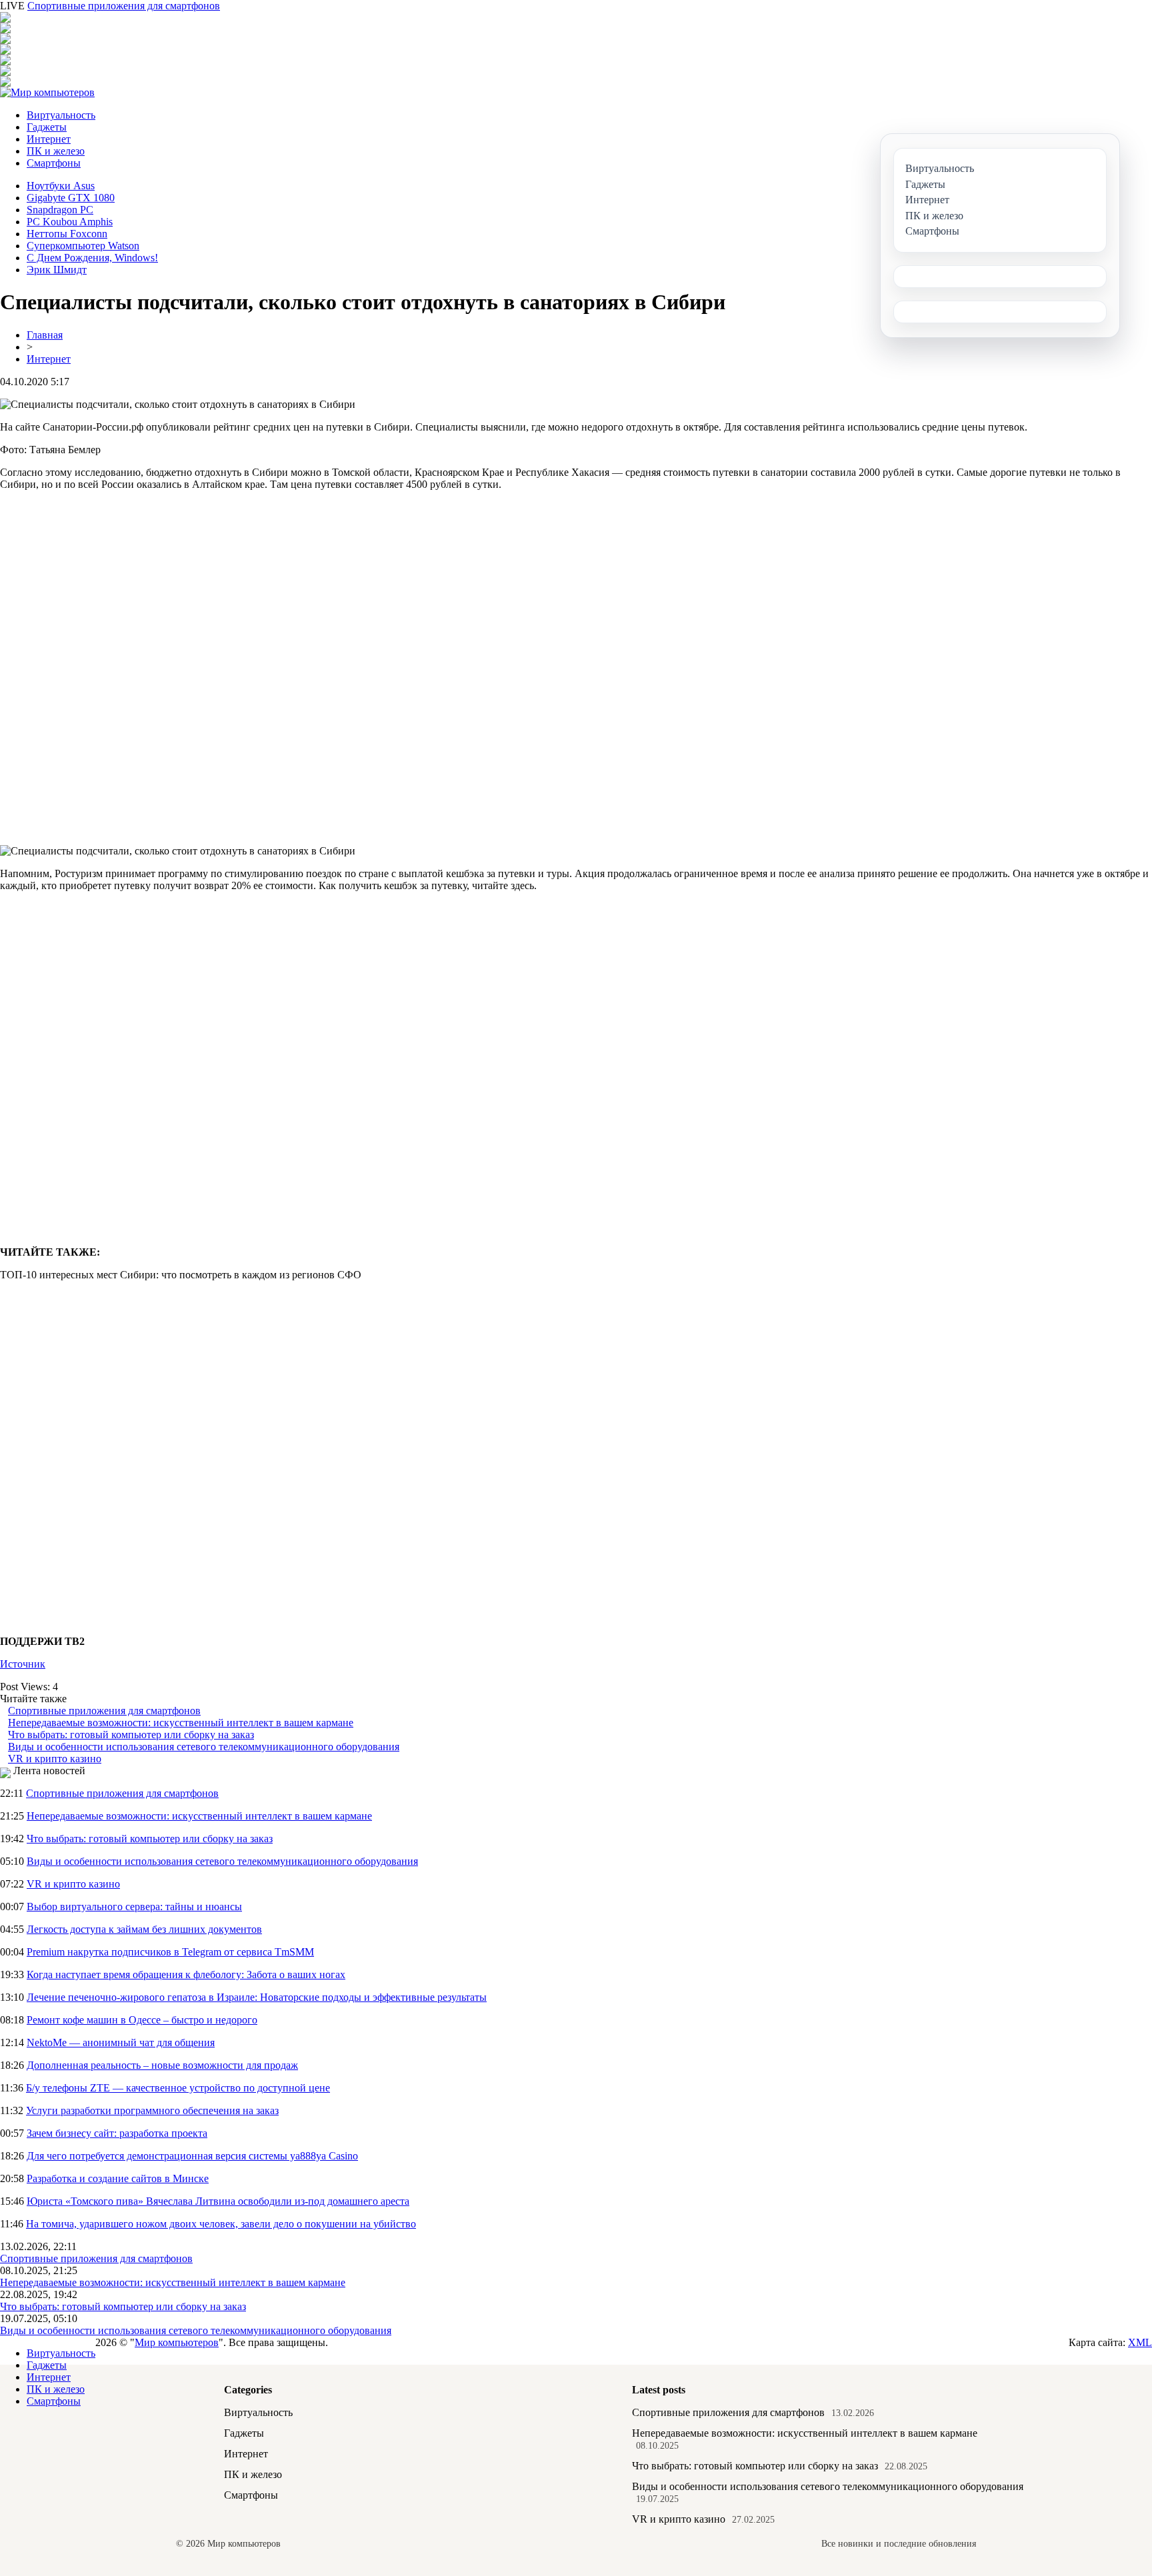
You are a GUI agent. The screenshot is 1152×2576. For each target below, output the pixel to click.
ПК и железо (56, 151)
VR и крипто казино (55, 1759)
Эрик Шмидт (57, 270)
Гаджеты (47, 127)
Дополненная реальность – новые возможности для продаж (162, 2065)
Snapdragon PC (60, 210)
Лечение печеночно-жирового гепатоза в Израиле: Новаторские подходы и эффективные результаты (257, 1997)
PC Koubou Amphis (70, 222)
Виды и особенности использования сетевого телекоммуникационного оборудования (204, 1747)
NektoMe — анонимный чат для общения (121, 2042)
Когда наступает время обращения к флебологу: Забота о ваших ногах (186, 1974)
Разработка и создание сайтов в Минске (118, 2178)
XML (1140, 2342)
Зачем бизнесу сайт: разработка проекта (117, 2133)
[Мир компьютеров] (47, 92)
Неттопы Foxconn (67, 234)
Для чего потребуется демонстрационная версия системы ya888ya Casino (192, 2156)
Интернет (49, 139)
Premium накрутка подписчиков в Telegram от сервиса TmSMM (170, 1952)
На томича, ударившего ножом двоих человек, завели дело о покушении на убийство (221, 2224)
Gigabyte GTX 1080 (71, 198)
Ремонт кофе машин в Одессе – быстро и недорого (142, 2020)
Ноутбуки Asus (61, 186)
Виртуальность (61, 115)
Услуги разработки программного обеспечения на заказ (152, 2110)
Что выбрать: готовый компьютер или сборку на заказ (131, 1735)
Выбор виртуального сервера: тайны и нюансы (134, 1907)
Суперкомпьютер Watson (83, 246)
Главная (45, 335)
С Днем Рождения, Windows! (92, 258)
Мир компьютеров (177, 2342)
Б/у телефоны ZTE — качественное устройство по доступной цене (178, 2088)
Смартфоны (54, 163)
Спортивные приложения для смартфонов (124, 6)
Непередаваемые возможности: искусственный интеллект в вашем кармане (181, 1723)
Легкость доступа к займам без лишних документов (144, 1929)
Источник (23, 1664)
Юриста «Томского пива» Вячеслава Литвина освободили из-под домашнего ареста (218, 2201)
